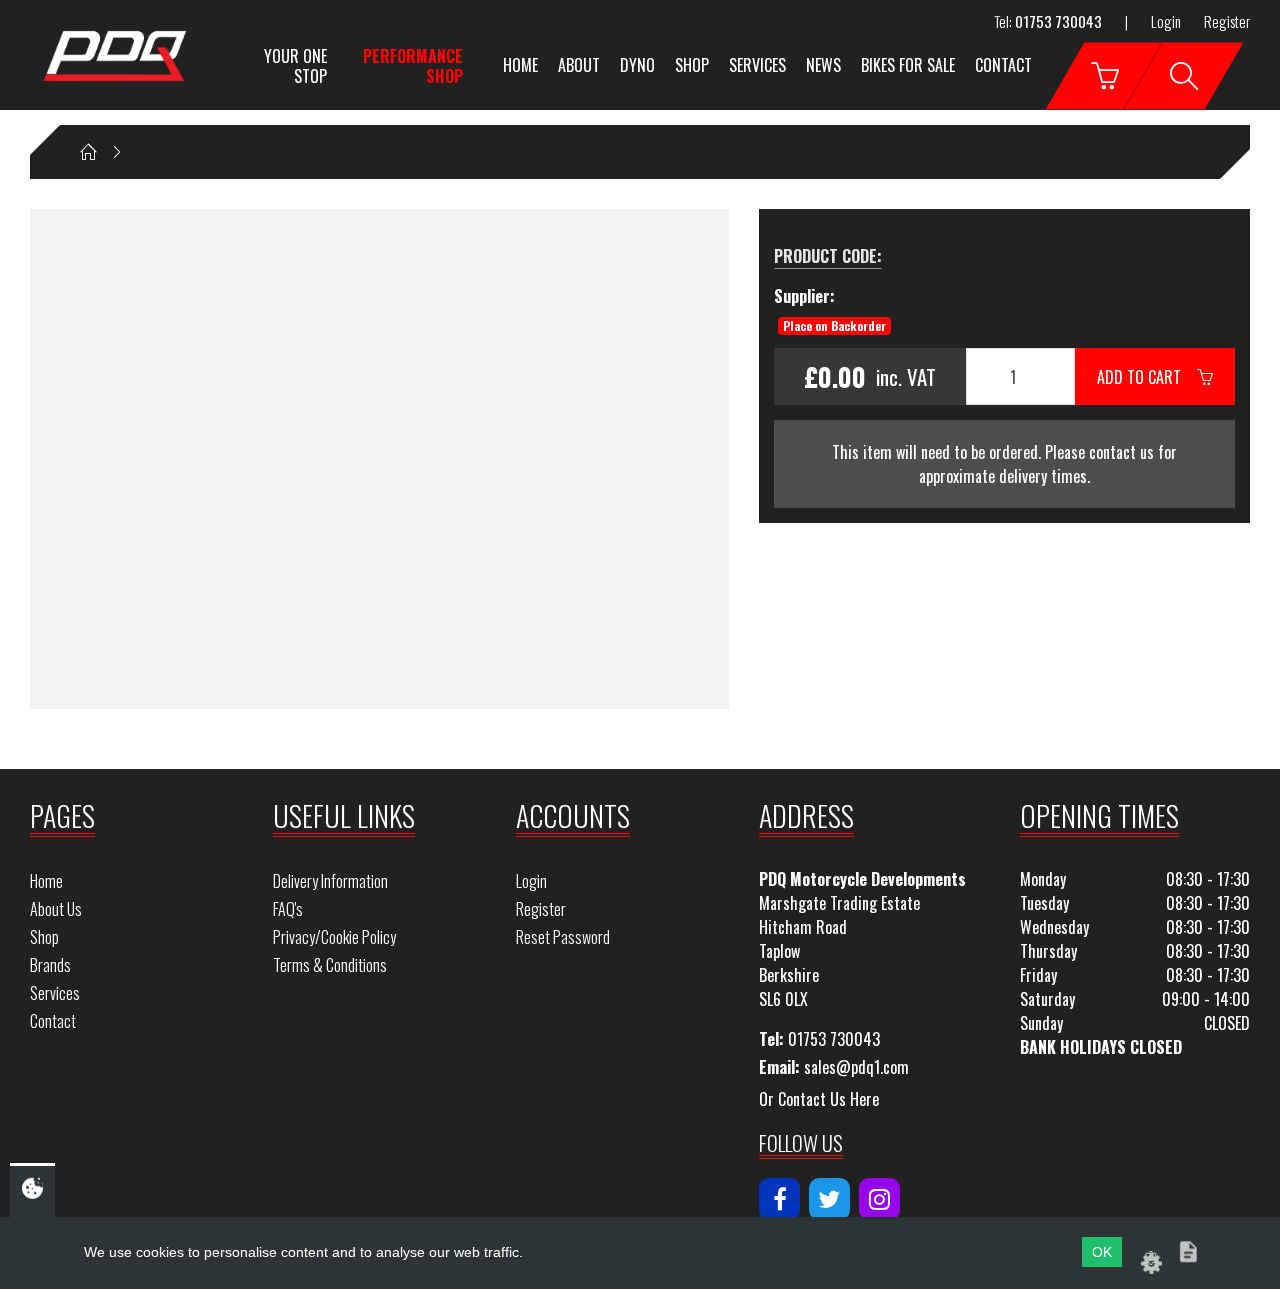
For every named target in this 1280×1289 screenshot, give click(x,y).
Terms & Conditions (330, 965)
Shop (692, 65)
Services (757, 65)
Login (1166, 21)
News (823, 65)
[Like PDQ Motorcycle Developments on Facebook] (779, 1199)
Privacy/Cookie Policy (334, 937)
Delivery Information (330, 881)
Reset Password (563, 937)
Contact (1003, 65)
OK (1102, 1252)
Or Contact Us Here (819, 1099)
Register (1227, 21)
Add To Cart (1147, 377)
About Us (56, 909)
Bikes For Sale (908, 65)
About (579, 65)
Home (520, 65)
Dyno (637, 65)
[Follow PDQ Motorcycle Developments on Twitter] (829, 1199)
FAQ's (288, 909)
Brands (50, 965)
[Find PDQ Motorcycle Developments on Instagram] (879, 1199)
